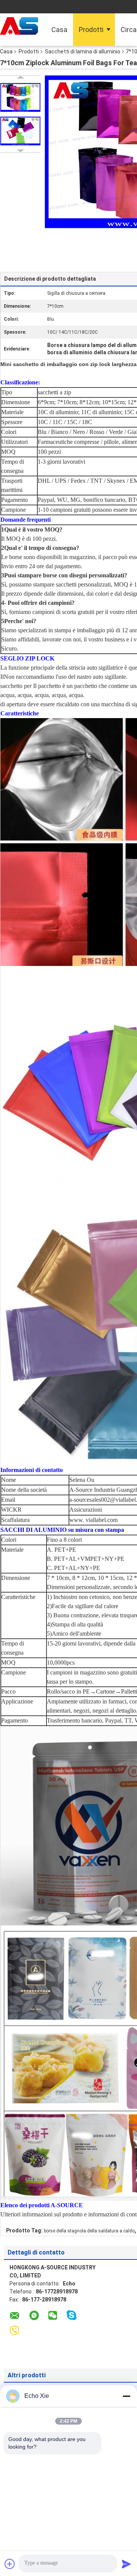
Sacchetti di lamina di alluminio (83, 51)
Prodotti (91, 30)
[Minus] (126, 2396)
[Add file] (10, 2564)
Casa (59, 30)
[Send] (126, 2564)
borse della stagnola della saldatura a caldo (89, 2231)
